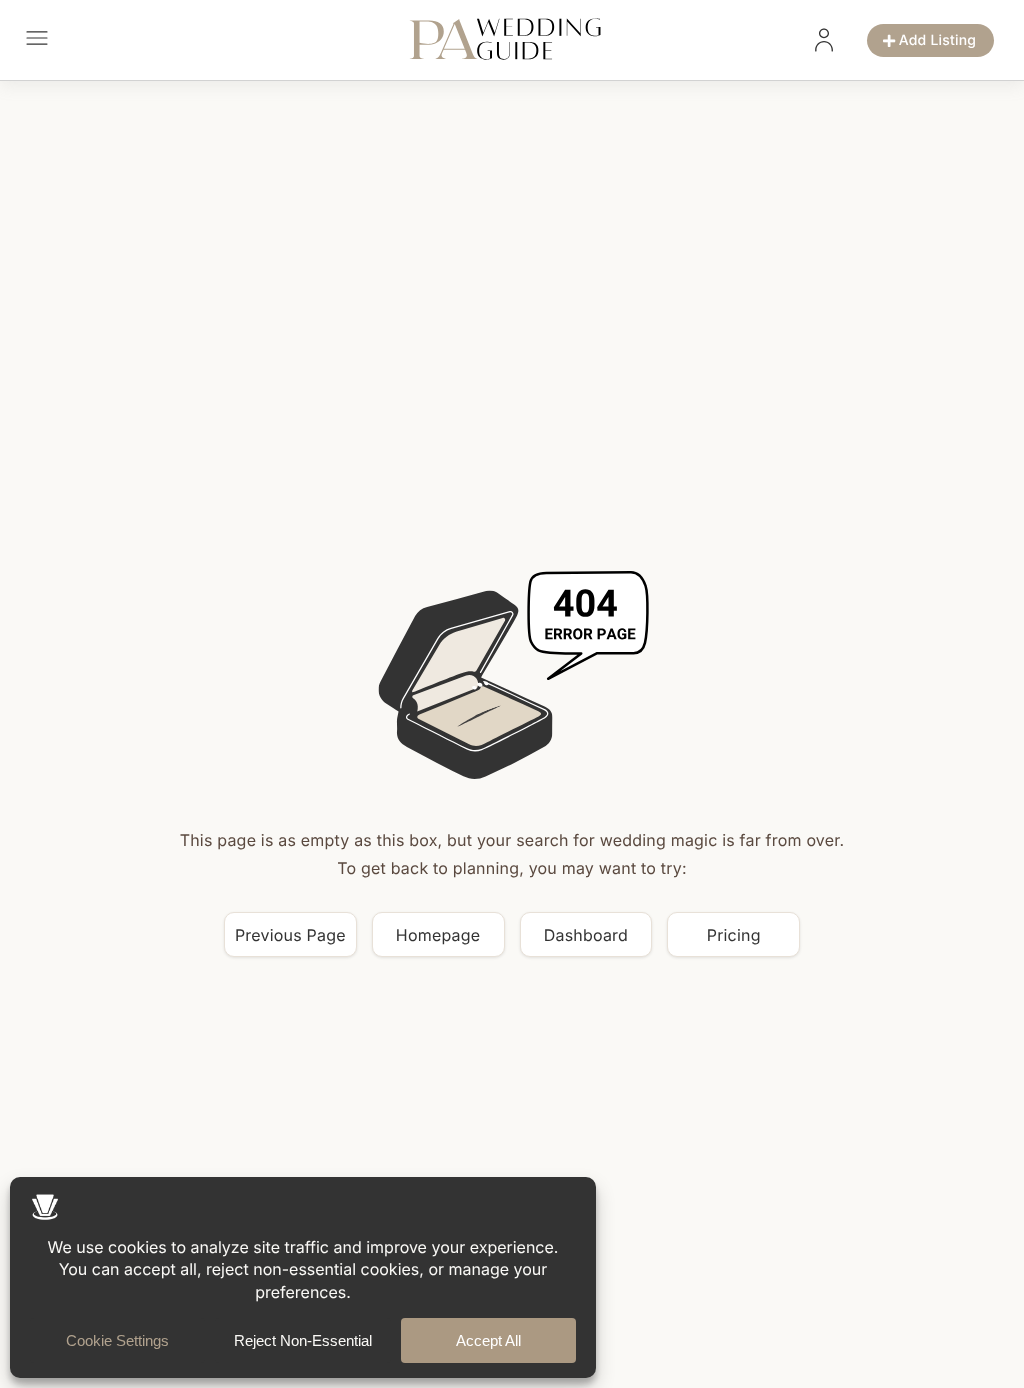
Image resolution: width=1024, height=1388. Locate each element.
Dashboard (586, 935)
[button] (36, 40)
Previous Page (290, 935)
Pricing (734, 935)
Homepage (438, 935)
